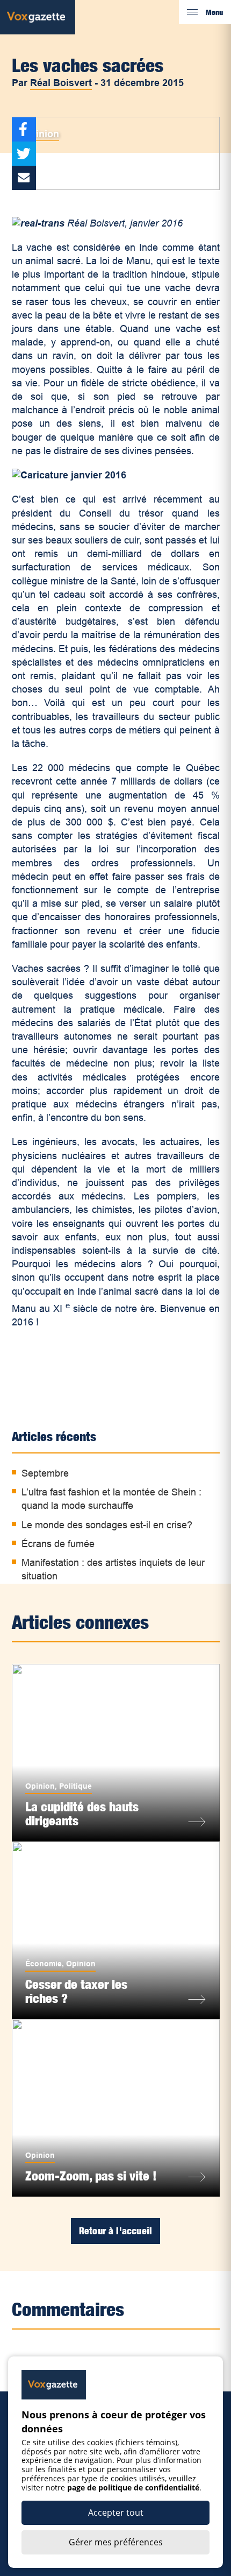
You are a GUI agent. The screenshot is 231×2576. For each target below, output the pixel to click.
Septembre (45, 1473)
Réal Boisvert (61, 83)
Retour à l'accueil (115, 2231)
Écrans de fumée (58, 1544)
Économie (44, 1964)
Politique (75, 1786)
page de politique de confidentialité (133, 2487)
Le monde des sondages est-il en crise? (107, 1525)
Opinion (41, 134)
